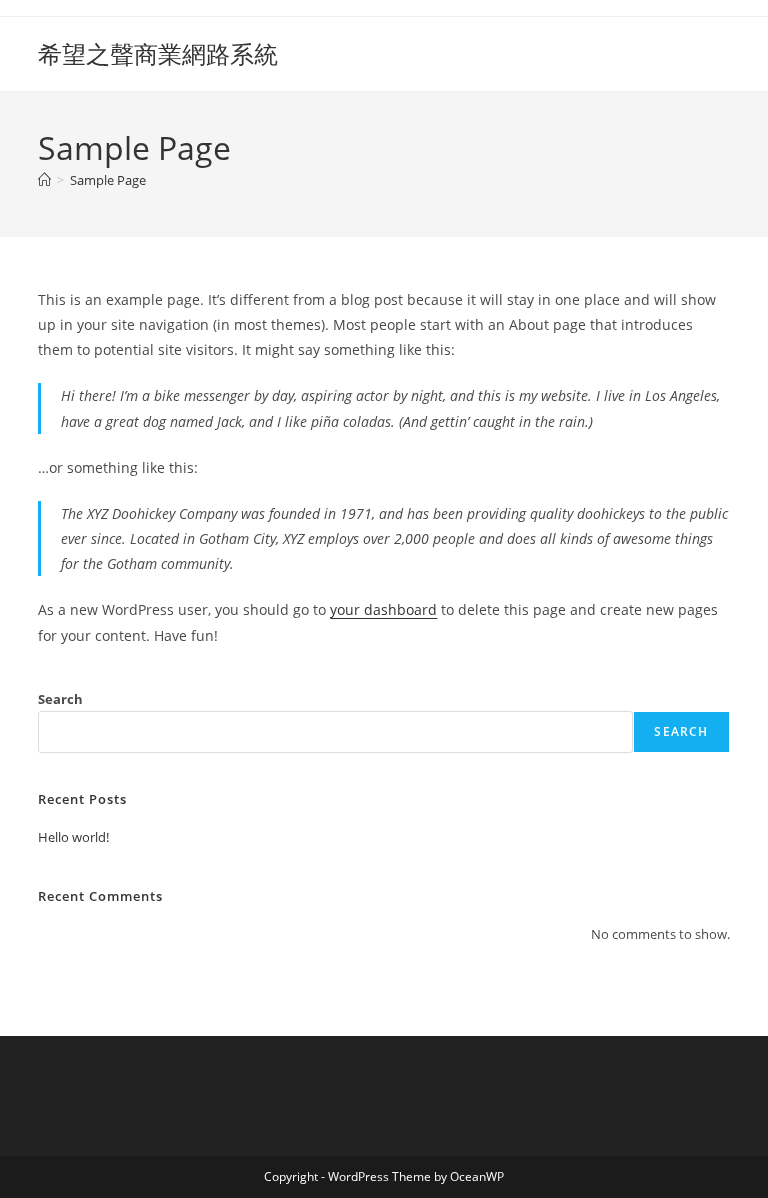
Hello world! (73, 837)
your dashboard (383, 609)
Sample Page (108, 180)
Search (60, 699)
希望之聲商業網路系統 (158, 53)
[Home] (44, 180)
